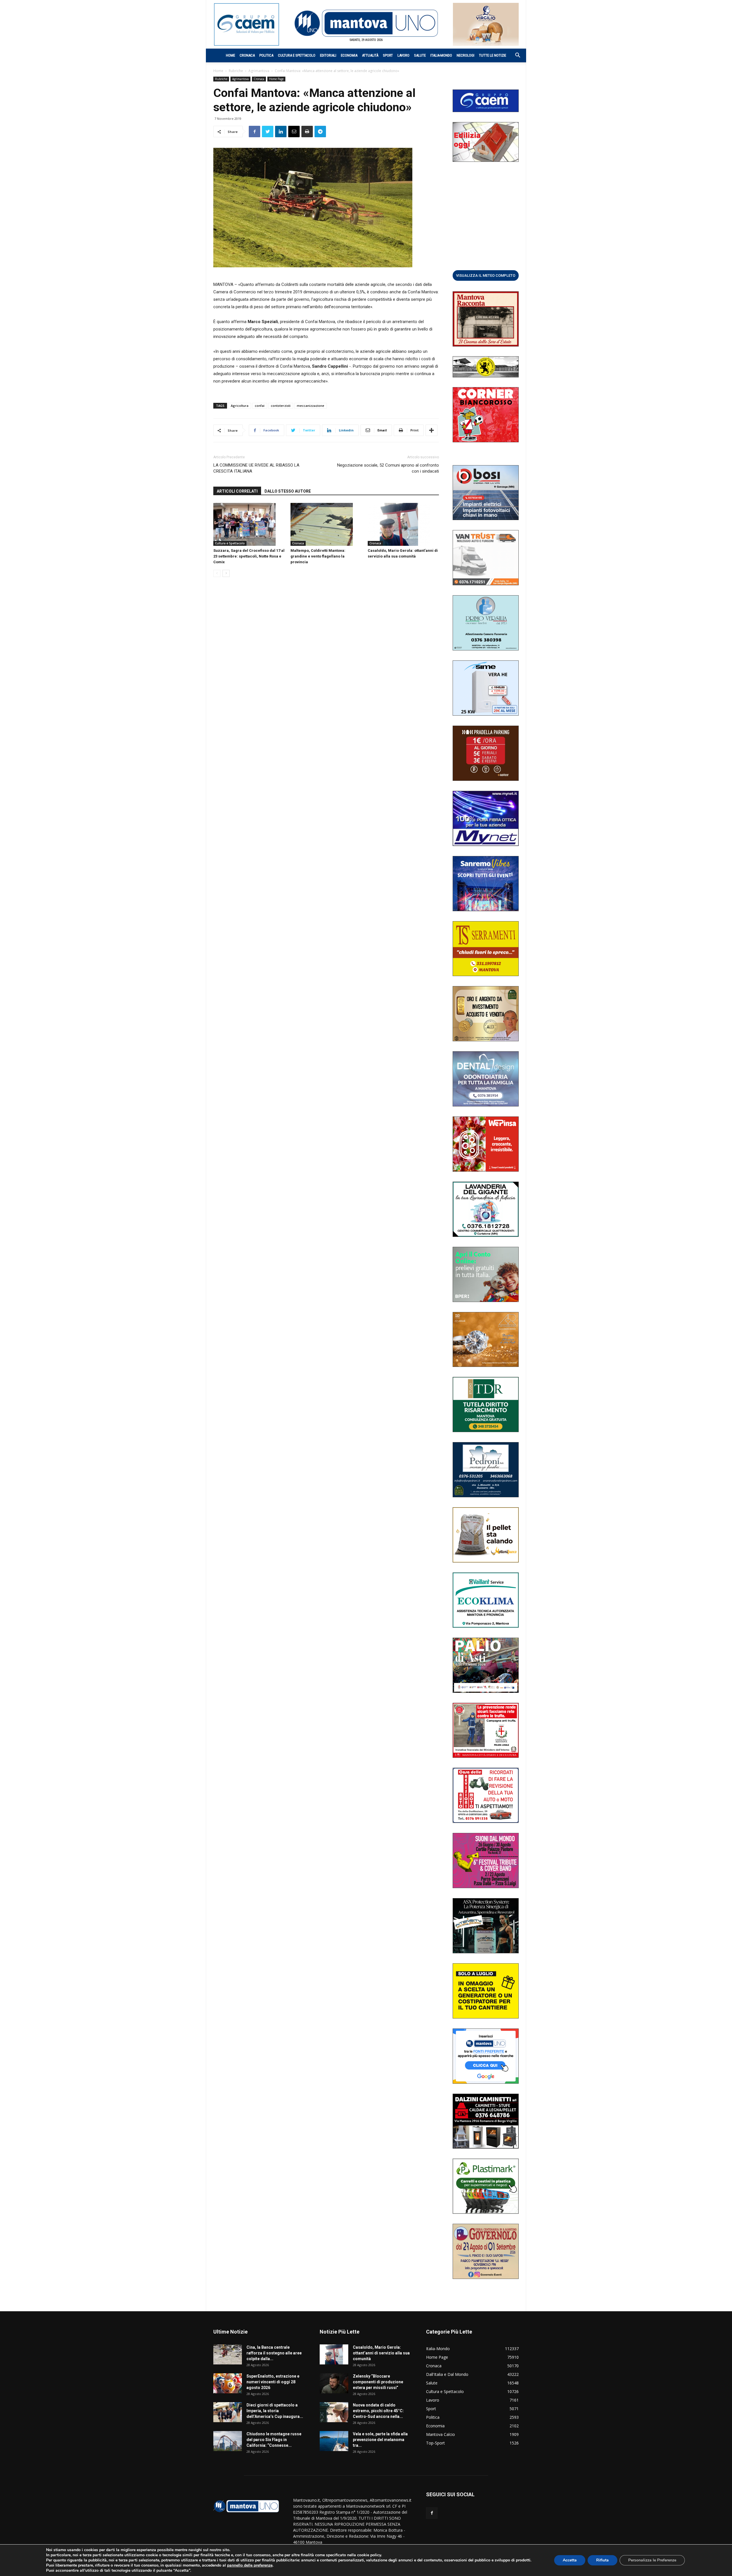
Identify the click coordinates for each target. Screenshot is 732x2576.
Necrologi (466, 55)
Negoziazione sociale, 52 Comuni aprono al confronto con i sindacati (388, 468)
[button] (515, 56)
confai (260, 406)
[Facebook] (432, 2513)
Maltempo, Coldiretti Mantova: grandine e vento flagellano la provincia (318, 556)
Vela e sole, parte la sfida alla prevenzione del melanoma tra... (380, 2440)
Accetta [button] (570, 2560)
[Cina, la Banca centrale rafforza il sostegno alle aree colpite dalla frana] (228, 2354)
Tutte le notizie (493, 55)
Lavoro (403, 55)
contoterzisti (281, 406)
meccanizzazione (311, 406)
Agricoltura (240, 406)
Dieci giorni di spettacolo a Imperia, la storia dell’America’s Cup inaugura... (275, 2411)
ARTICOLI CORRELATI (237, 491)
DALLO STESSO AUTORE (288, 491)
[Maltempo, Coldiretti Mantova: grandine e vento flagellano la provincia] (326, 524)
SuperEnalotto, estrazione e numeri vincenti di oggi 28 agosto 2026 (273, 2382)
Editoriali (328, 55)
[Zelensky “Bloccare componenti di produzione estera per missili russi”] (334, 2383)
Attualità (370, 55)
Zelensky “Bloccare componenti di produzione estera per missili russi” (378, 2382)
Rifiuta (602, 2560)
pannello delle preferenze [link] (250, 2565)
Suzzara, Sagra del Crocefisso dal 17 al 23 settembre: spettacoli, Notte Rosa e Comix (249, 556)
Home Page (276, 79)
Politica (266, 55)
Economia (349, 55)
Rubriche (236, 71)
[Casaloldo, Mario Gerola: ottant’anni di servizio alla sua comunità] (403, 524)
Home (230, 55)
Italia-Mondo (441, 55)
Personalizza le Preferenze (652, 2560)
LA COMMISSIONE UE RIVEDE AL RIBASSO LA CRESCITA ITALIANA (256, 468)
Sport (388, 55)
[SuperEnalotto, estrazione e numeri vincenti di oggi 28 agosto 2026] (228, 2383)
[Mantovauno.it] (366, 23)
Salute (420, 55)
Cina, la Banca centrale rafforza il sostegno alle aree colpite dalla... (274, 2353)
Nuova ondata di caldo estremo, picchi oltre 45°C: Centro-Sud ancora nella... (378, 2411)
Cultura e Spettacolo (297, 55)
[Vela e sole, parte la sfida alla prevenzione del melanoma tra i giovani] (334, 2441)
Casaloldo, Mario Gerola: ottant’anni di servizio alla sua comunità (381, 2353)
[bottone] (486, 275)
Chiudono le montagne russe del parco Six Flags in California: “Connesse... (274, 2440)
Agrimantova (259, 71)
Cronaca (247, 55)
